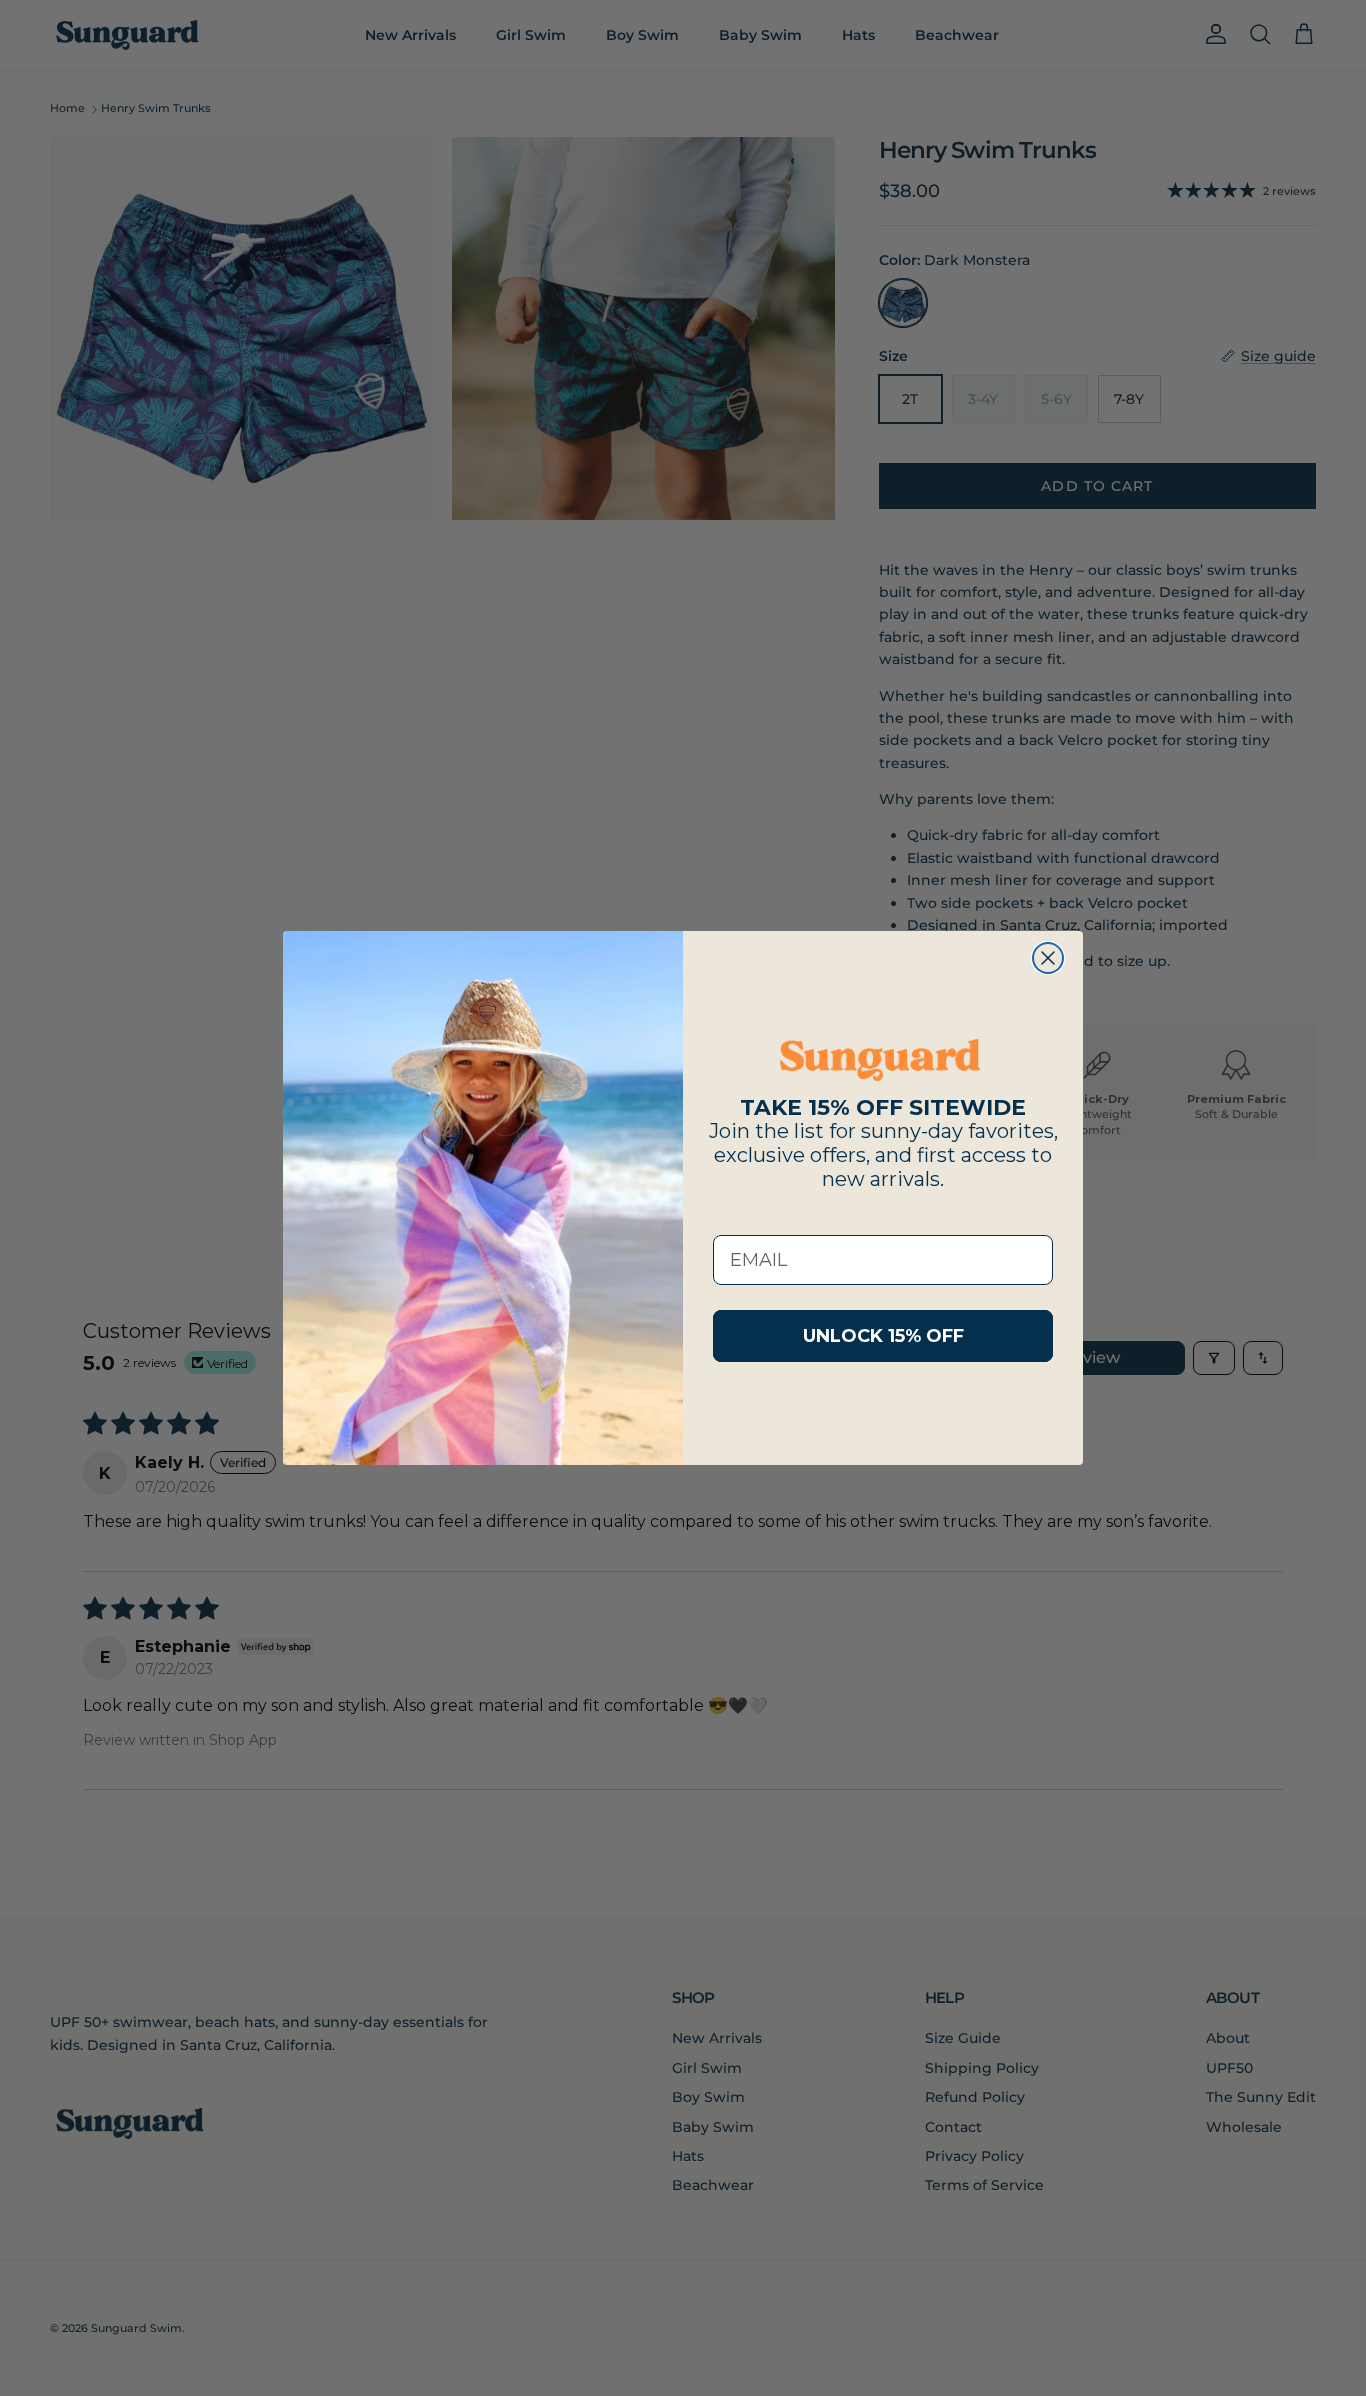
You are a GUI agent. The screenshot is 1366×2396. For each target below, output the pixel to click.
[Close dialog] (1048, 958)
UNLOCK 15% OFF (883, 1336)
